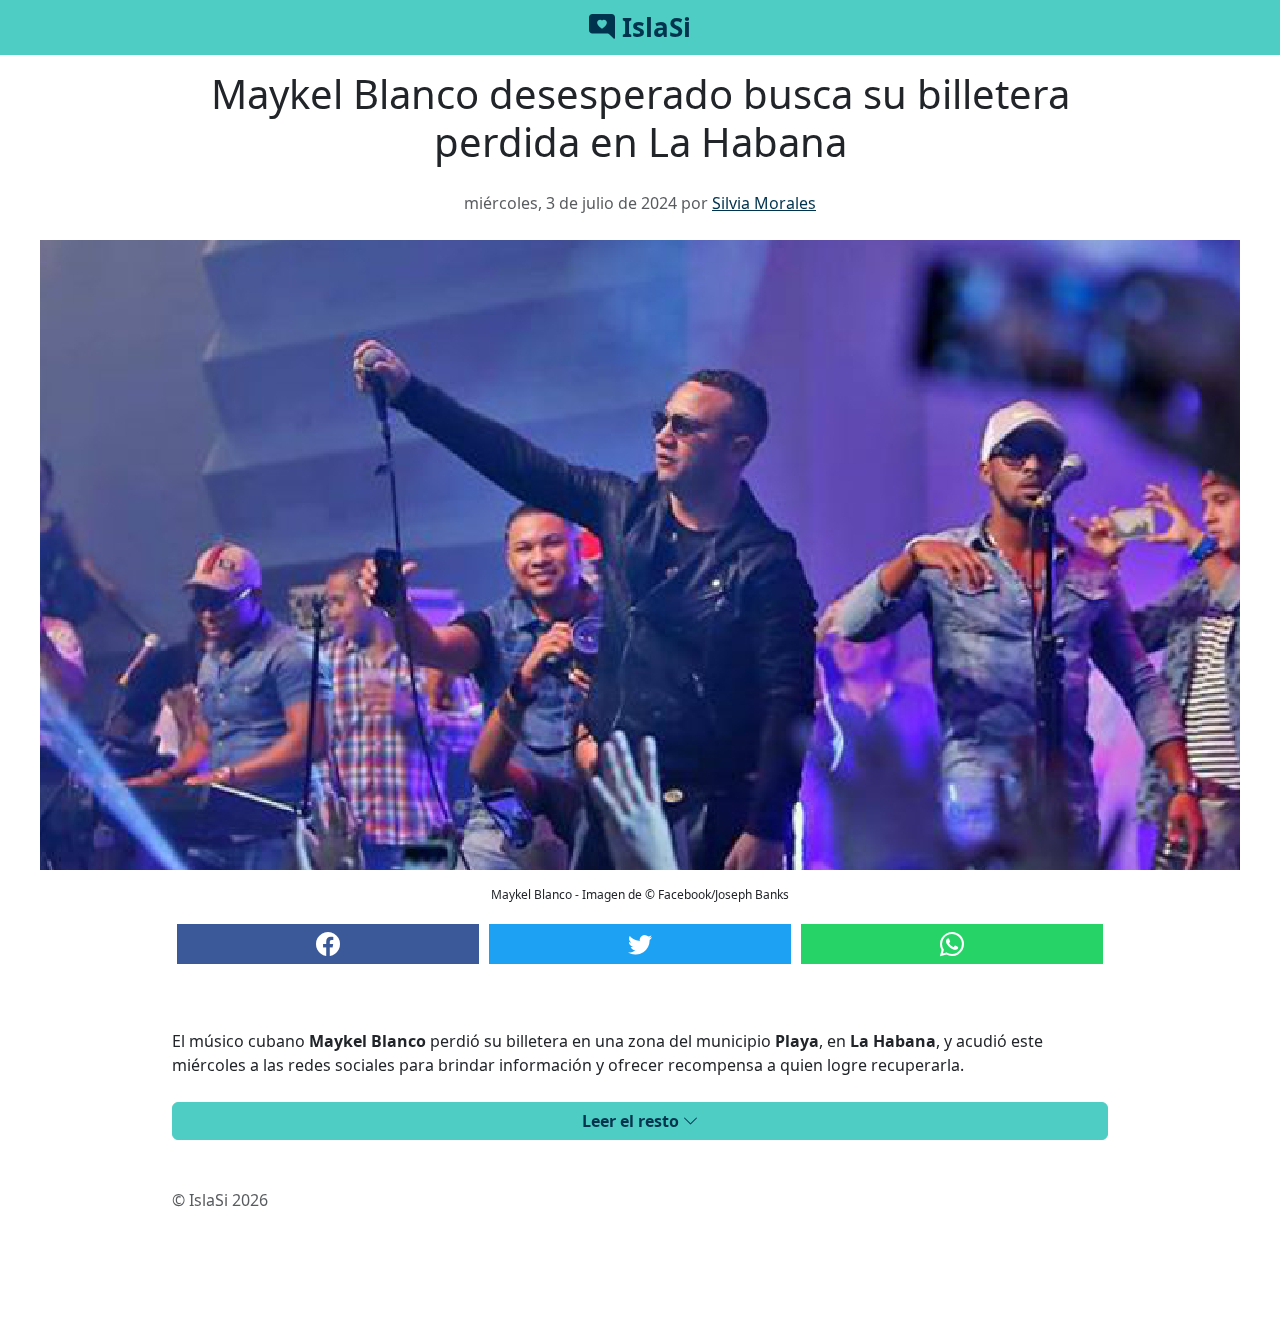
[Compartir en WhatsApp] (952, 944)
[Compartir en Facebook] (328, 944)
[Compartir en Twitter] (640, 944)
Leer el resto (632, 1121)
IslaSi (653, 27)
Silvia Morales (764, 203)
